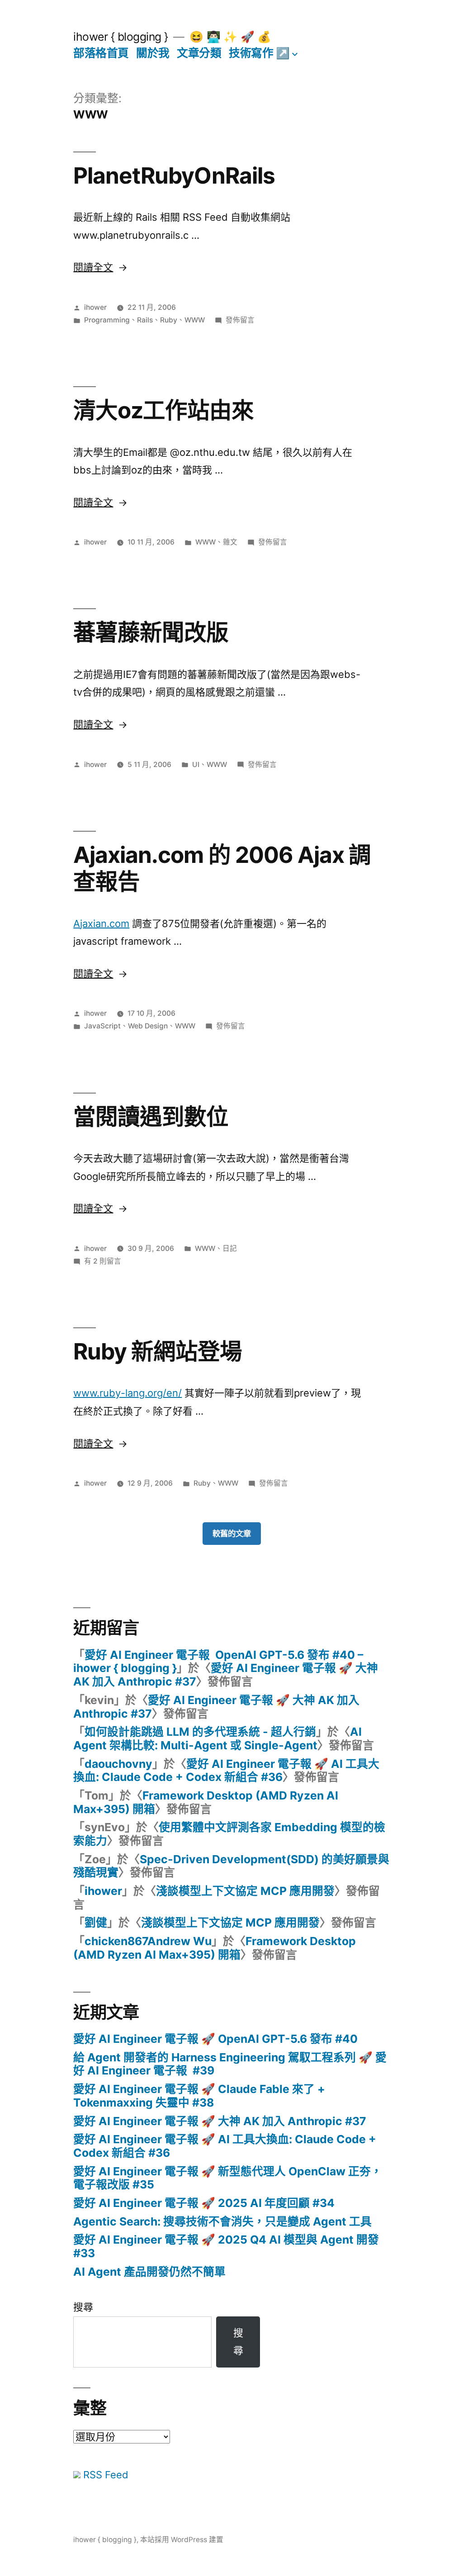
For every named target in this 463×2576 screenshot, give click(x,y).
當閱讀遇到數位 (151, 1117)
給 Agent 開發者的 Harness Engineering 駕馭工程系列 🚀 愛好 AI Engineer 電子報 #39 (230, 2064)
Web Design (148, 1026)
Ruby (169, 320)
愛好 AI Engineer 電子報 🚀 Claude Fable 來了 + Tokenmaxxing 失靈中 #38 (199, 2096)
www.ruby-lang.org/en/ (128, 1393)
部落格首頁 (101, 53)
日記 (230, 1248)
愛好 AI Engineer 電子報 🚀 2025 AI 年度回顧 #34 (204, 2203)
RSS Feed (104, 2475)
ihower (95, 307)
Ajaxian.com (101, 923)
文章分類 (199, 53)
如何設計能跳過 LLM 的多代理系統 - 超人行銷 (200, 1732)
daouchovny (118, 1764)
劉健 (96, 1923)
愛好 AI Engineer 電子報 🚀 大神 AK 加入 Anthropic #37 (226, 1675)
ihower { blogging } (121, 37)
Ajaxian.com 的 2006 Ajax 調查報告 (222, 868)
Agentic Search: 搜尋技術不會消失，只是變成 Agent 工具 (222, 2221)
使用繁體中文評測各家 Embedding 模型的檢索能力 (229, 1834)
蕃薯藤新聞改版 (151, 632)
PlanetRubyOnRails (174, 175)
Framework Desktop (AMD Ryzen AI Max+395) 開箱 (206, 1802)
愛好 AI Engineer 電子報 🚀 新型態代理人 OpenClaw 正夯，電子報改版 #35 (228, 2178)
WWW (195, 320)
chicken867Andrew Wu (148, 1941)
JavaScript (102, 1026)
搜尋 (83, 2307)
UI (196, 765)
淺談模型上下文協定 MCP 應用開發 (245, 1891)
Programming (107, 320)
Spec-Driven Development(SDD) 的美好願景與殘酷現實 (231, 1866)
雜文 (230, 542)
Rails (145, 320)
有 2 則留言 (103, 1261)
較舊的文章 (232, 1533)
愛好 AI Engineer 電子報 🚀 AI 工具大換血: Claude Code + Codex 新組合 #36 (226, 1771)
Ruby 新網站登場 (158, 1351)
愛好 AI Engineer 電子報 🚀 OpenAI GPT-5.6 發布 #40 (215, 2039)
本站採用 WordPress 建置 (182, 2540)
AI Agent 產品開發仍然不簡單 (149, 2272)
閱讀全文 (100, 267)
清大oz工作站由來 (163, 410)
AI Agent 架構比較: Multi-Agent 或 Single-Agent (217, 1738)
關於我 (153, 53)
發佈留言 (240, 320)
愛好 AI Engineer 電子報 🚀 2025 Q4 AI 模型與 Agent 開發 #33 (226, 2246)
